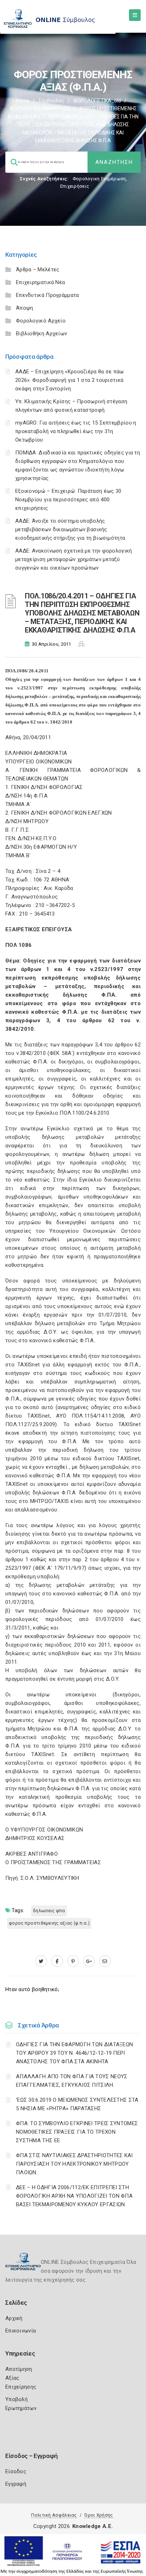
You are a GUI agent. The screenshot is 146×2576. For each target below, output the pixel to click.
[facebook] (57, 1961)
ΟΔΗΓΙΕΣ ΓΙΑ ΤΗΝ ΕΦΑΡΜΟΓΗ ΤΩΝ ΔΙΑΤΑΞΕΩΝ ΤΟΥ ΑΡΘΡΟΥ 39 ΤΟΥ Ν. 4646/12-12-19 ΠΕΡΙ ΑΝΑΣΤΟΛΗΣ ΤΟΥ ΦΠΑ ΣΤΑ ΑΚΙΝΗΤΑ (74, 2053)
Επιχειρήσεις (75, 186)
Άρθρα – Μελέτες (38, 270)
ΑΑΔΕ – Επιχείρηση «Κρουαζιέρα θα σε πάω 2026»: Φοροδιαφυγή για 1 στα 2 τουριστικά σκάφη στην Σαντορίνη (70, 380)
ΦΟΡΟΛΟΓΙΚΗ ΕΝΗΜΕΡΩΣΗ (40, 108)
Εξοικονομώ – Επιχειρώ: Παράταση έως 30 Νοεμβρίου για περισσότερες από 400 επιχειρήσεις (68, 500)
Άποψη (25, 308)
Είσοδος (16, 2471)
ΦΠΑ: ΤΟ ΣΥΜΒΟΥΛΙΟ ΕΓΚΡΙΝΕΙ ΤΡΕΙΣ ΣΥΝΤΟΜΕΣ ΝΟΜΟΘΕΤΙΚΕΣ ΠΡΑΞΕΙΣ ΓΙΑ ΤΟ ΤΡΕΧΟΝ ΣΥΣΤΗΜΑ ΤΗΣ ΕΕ (77, 2132)
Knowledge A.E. (92, 2526)
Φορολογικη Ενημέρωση (99, 179)
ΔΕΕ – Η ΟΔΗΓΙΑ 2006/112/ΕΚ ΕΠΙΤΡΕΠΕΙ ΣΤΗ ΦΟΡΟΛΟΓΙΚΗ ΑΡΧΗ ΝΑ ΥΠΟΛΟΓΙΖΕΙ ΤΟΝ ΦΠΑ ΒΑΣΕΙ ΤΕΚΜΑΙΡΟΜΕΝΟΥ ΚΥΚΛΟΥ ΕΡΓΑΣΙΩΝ (74, 2196)
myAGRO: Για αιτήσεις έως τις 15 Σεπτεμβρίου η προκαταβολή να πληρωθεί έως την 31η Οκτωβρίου (76, 431)
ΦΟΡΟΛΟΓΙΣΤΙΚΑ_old (97, 101)
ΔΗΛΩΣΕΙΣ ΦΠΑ (49, 1911)
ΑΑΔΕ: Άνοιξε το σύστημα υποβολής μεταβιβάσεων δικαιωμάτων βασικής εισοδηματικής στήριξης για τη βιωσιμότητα (70, 529)
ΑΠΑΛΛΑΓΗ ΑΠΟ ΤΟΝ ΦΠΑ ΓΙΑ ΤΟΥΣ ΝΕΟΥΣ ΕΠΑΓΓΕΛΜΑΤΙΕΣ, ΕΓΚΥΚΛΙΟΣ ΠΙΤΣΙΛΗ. (72, 2081)
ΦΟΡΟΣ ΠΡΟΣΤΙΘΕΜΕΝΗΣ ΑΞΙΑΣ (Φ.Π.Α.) (49, 1923)
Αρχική (14, 2318)
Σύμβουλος (51, 101)
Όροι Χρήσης (99, 2515)
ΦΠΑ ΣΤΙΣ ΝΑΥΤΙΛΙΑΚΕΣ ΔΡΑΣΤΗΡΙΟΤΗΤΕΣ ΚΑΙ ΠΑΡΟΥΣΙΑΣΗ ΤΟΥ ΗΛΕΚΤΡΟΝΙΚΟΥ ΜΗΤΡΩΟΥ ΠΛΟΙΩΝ (74, 2164)
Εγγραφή (16, 2484)
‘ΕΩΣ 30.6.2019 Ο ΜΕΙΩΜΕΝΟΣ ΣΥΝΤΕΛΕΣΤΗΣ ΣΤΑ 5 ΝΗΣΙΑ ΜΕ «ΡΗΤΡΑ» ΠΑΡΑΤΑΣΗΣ (77, 2104)
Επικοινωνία (21, 2331)
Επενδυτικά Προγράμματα (47, 295)
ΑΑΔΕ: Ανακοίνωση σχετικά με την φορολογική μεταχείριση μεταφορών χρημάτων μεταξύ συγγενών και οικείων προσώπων (74, 559)
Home (23, 101)
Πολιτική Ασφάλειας (54, 2515)
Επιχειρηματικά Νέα (40, 282)
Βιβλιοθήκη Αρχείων (41, 334)
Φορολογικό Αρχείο (41, 321)
